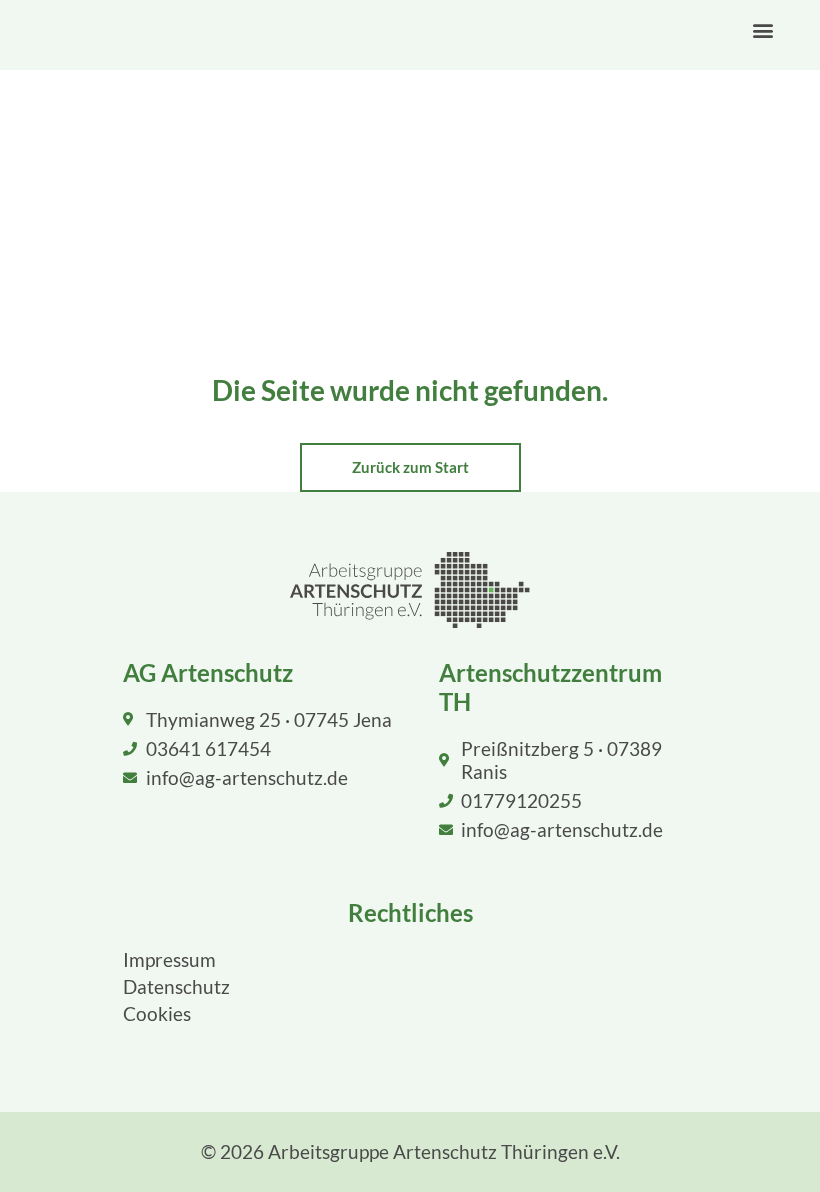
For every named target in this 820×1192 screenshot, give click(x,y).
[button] (762, 30)
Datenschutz (176, 986)
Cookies (157, 1013)
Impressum (169, 959)
